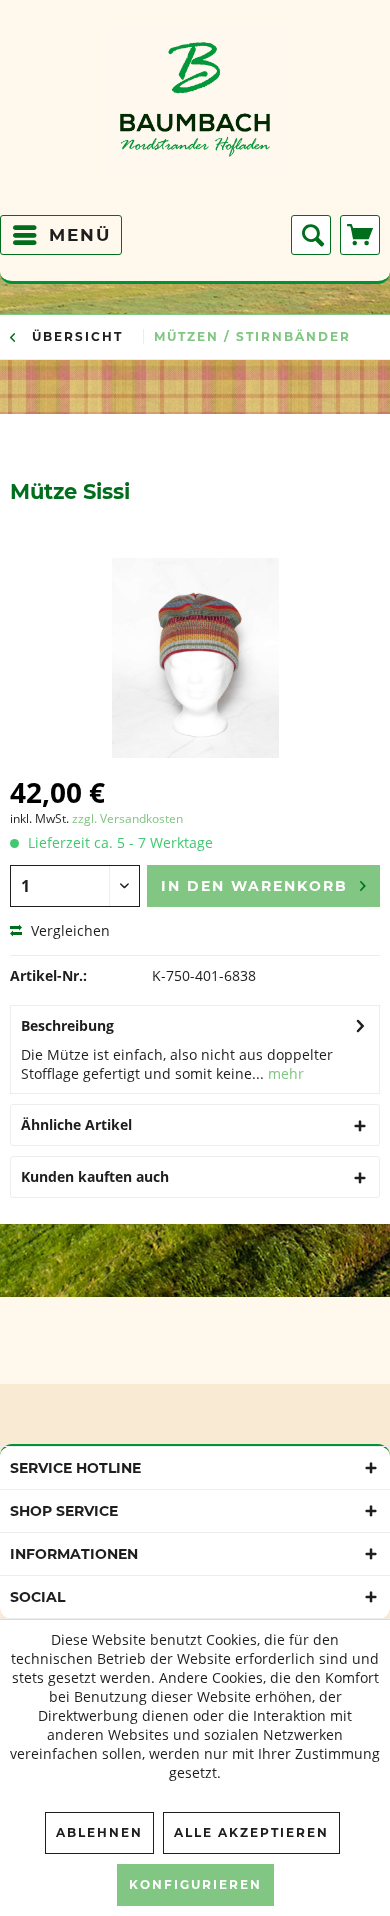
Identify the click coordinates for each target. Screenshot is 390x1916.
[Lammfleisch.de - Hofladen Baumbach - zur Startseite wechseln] (195, 115)
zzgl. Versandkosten (127, 818)
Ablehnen (99, 1832)
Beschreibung (67, 1025)
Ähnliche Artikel (76, 1124)
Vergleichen (68, 930)
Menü (80, 235)
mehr (284, 1073)
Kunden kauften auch (95, 1176)
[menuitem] (61, 235)
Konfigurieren (195, 1884)
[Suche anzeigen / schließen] (311, 235)
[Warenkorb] (360, 235)
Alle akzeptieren (251, 1832)
